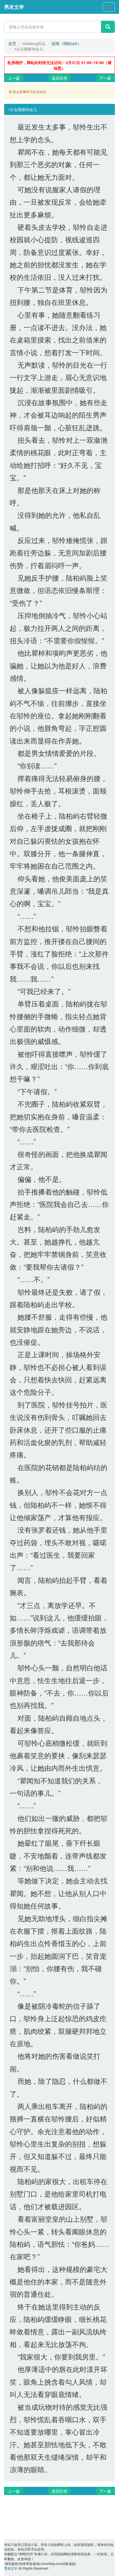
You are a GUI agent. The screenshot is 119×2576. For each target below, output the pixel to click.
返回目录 (59, 78)
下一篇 (105, 78)
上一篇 (14, 78)
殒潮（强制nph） (66, 43)
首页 (12, 43)
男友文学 (14, 7)
